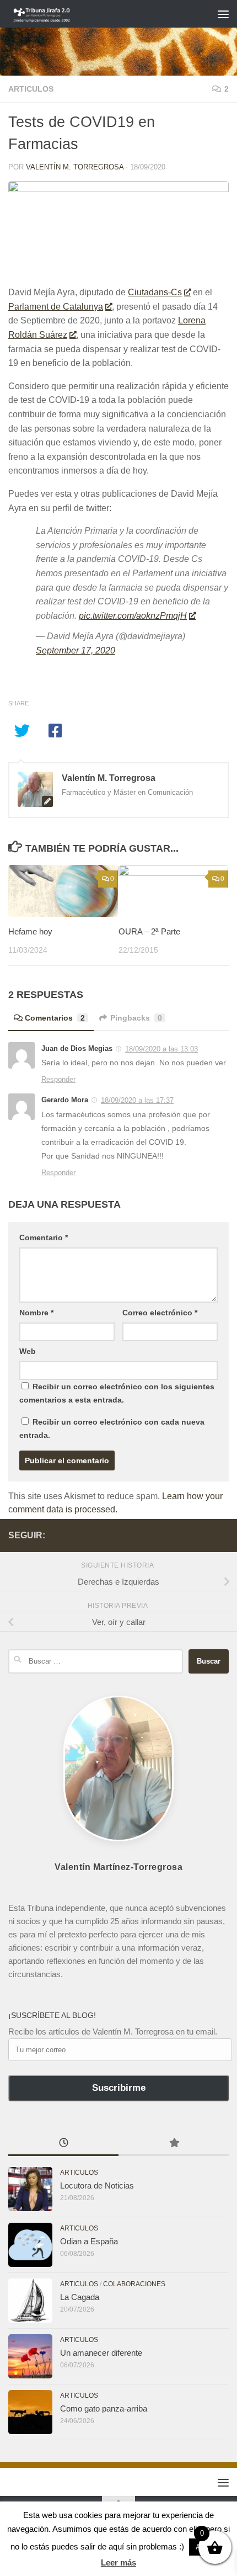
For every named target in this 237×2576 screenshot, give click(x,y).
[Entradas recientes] (63, 2144)
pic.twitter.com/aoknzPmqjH (133, 616)
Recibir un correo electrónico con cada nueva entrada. (112, 1428)
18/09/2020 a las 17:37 (137, 1100)
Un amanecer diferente (101, 2353)
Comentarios (55, 1018)
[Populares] (174, 2144)
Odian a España (89, 2241)
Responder (58, 1079)
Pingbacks (136, 1018)
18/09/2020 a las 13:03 (161, 1049)
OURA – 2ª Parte (149, 931)
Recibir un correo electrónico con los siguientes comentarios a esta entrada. (117, 1393)
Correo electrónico (160, 1313)
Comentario (44, 1237)
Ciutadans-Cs (155, 292)
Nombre (36, 1313)
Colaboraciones (134, 2284)
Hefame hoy (30, 931)
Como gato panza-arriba (104, 2408)
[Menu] (223, 14)
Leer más (118, 2562)
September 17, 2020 (76, 650)
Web (28, 1351)
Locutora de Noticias (97, 2185)
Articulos (31, 89)
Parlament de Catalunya (56, 307)
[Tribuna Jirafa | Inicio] (53, 14)
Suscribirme (119, 2088)
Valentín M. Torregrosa (75, 167)
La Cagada (80, 2297)
